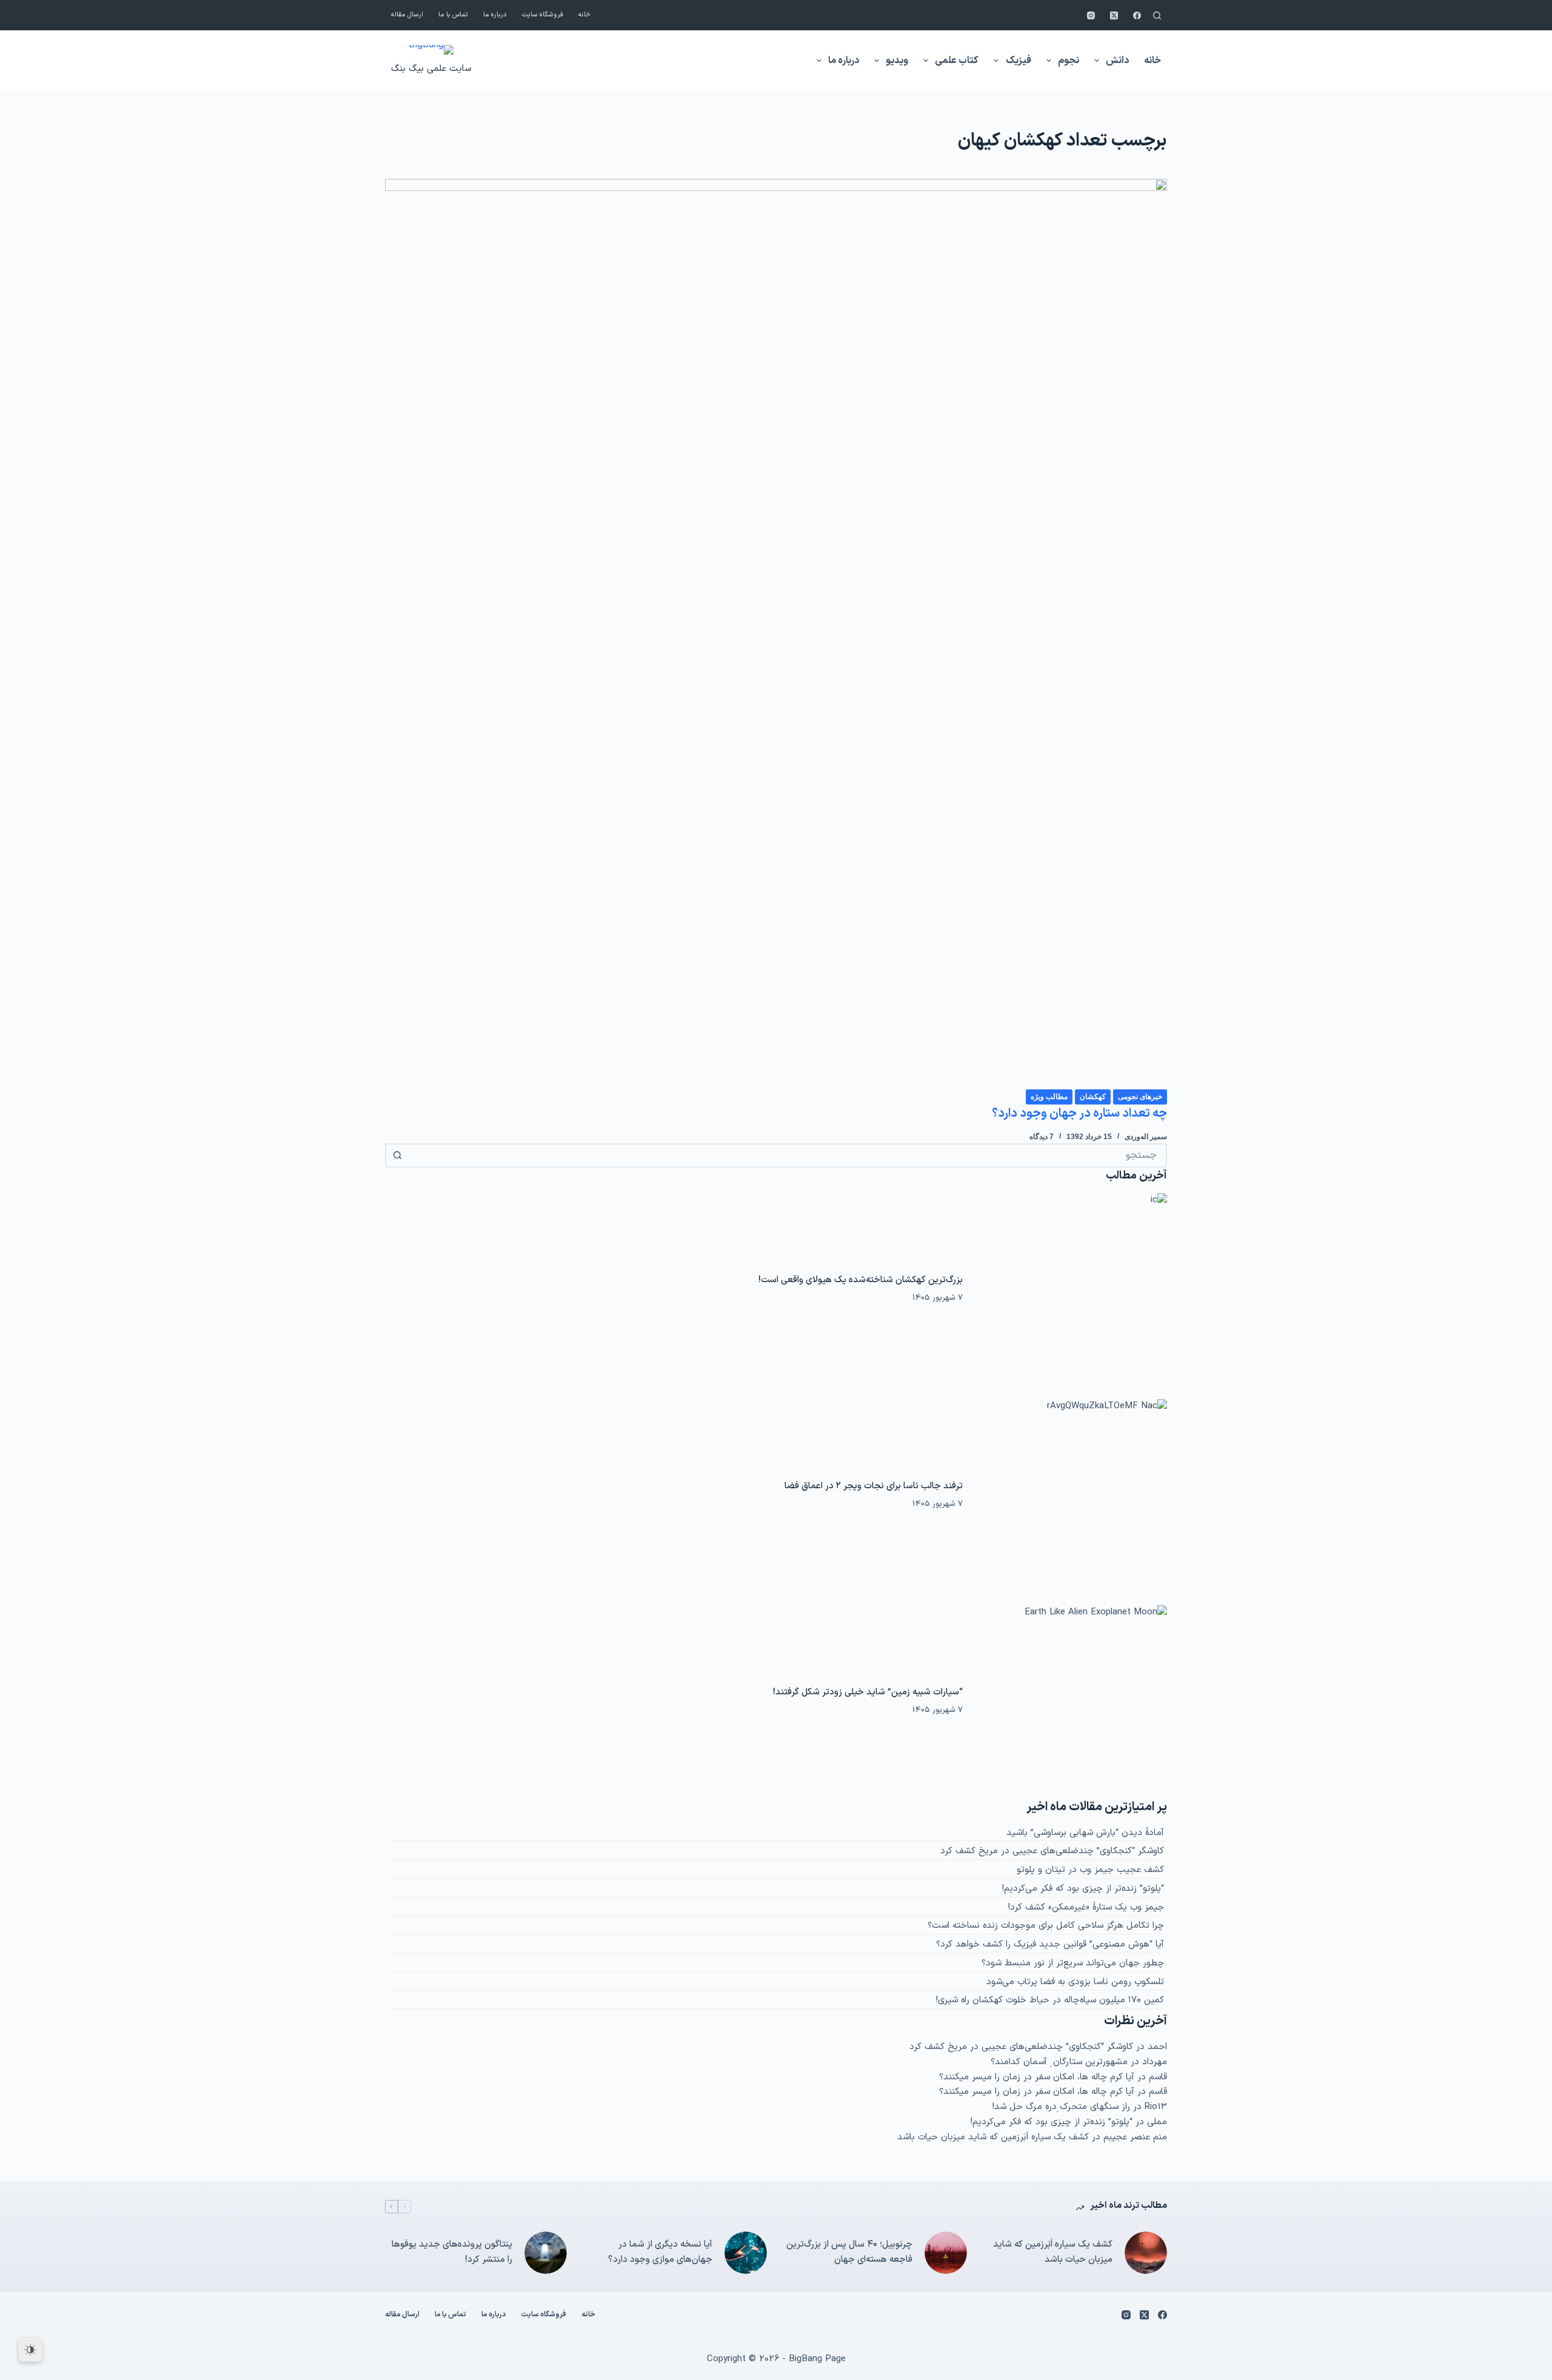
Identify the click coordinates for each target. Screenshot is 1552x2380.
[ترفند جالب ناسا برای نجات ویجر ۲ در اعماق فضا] (1071, 1496)
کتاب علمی (957, 61)
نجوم (1069, 61)
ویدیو (897, 61)
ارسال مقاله (407, 15)
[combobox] (787, 1155)
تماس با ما (453, 15)
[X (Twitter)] (1114, 15)
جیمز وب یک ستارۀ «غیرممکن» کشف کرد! (1086, 1907)
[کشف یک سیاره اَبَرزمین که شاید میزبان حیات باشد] (1146, 2253)
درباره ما (495, 15)
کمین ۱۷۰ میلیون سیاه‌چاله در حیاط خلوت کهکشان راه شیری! (1050, 2000)
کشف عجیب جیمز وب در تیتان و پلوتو (1090, 1870)
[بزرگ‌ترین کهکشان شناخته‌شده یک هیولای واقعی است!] (1071, 1289)
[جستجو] (1157, 15)
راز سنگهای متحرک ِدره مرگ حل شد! (1061, 2107)
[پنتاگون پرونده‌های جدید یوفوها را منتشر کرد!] (546, 2253)
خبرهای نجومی (1140, 1097)
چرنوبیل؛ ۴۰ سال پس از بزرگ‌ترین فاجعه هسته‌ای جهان (849, 2252)
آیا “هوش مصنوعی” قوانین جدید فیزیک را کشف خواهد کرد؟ (1050, 1944)
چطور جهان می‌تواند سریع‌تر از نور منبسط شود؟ (1073, 1963)
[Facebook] (1137, 15)
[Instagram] (1091, 15)
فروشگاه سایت (543, 15)
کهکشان (1093, 1097)
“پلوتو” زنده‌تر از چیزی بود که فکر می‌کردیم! (1083, 1889)
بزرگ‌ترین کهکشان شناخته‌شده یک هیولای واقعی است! (861, 1280)
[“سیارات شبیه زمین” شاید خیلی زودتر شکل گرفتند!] (1071, 1702)
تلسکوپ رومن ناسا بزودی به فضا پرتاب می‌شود (1075, 1982)
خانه (584, 15)
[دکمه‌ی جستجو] (397, 1155)
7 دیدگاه (1042, 1137)
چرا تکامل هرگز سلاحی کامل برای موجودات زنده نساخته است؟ (1046, 1926)
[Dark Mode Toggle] (30, 2350)
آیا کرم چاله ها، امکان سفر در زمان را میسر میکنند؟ (1037, 2077)
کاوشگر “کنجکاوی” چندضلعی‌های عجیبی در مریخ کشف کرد (1052, 1851)
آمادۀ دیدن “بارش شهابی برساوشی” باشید (1085, 1833)
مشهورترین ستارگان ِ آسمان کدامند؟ (1059, 2062)
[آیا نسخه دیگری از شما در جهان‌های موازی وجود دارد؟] (746, 2253)
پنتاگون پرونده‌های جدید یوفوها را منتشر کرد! (452, 2252)
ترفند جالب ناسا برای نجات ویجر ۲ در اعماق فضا (874, 1486)
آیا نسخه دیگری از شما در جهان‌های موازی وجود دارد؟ (660, 2252)
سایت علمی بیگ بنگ (431, 69)
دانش (1117, 61)
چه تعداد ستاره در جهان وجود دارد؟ (1079, 1114)
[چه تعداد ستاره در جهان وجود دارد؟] (776, 633)
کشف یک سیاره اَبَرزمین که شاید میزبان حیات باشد (993, 2137)
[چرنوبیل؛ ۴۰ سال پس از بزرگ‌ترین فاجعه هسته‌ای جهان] (946, 2253)
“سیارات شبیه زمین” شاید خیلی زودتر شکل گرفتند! (868, 1692)
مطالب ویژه (1049, 1097)
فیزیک (1018, 61)
